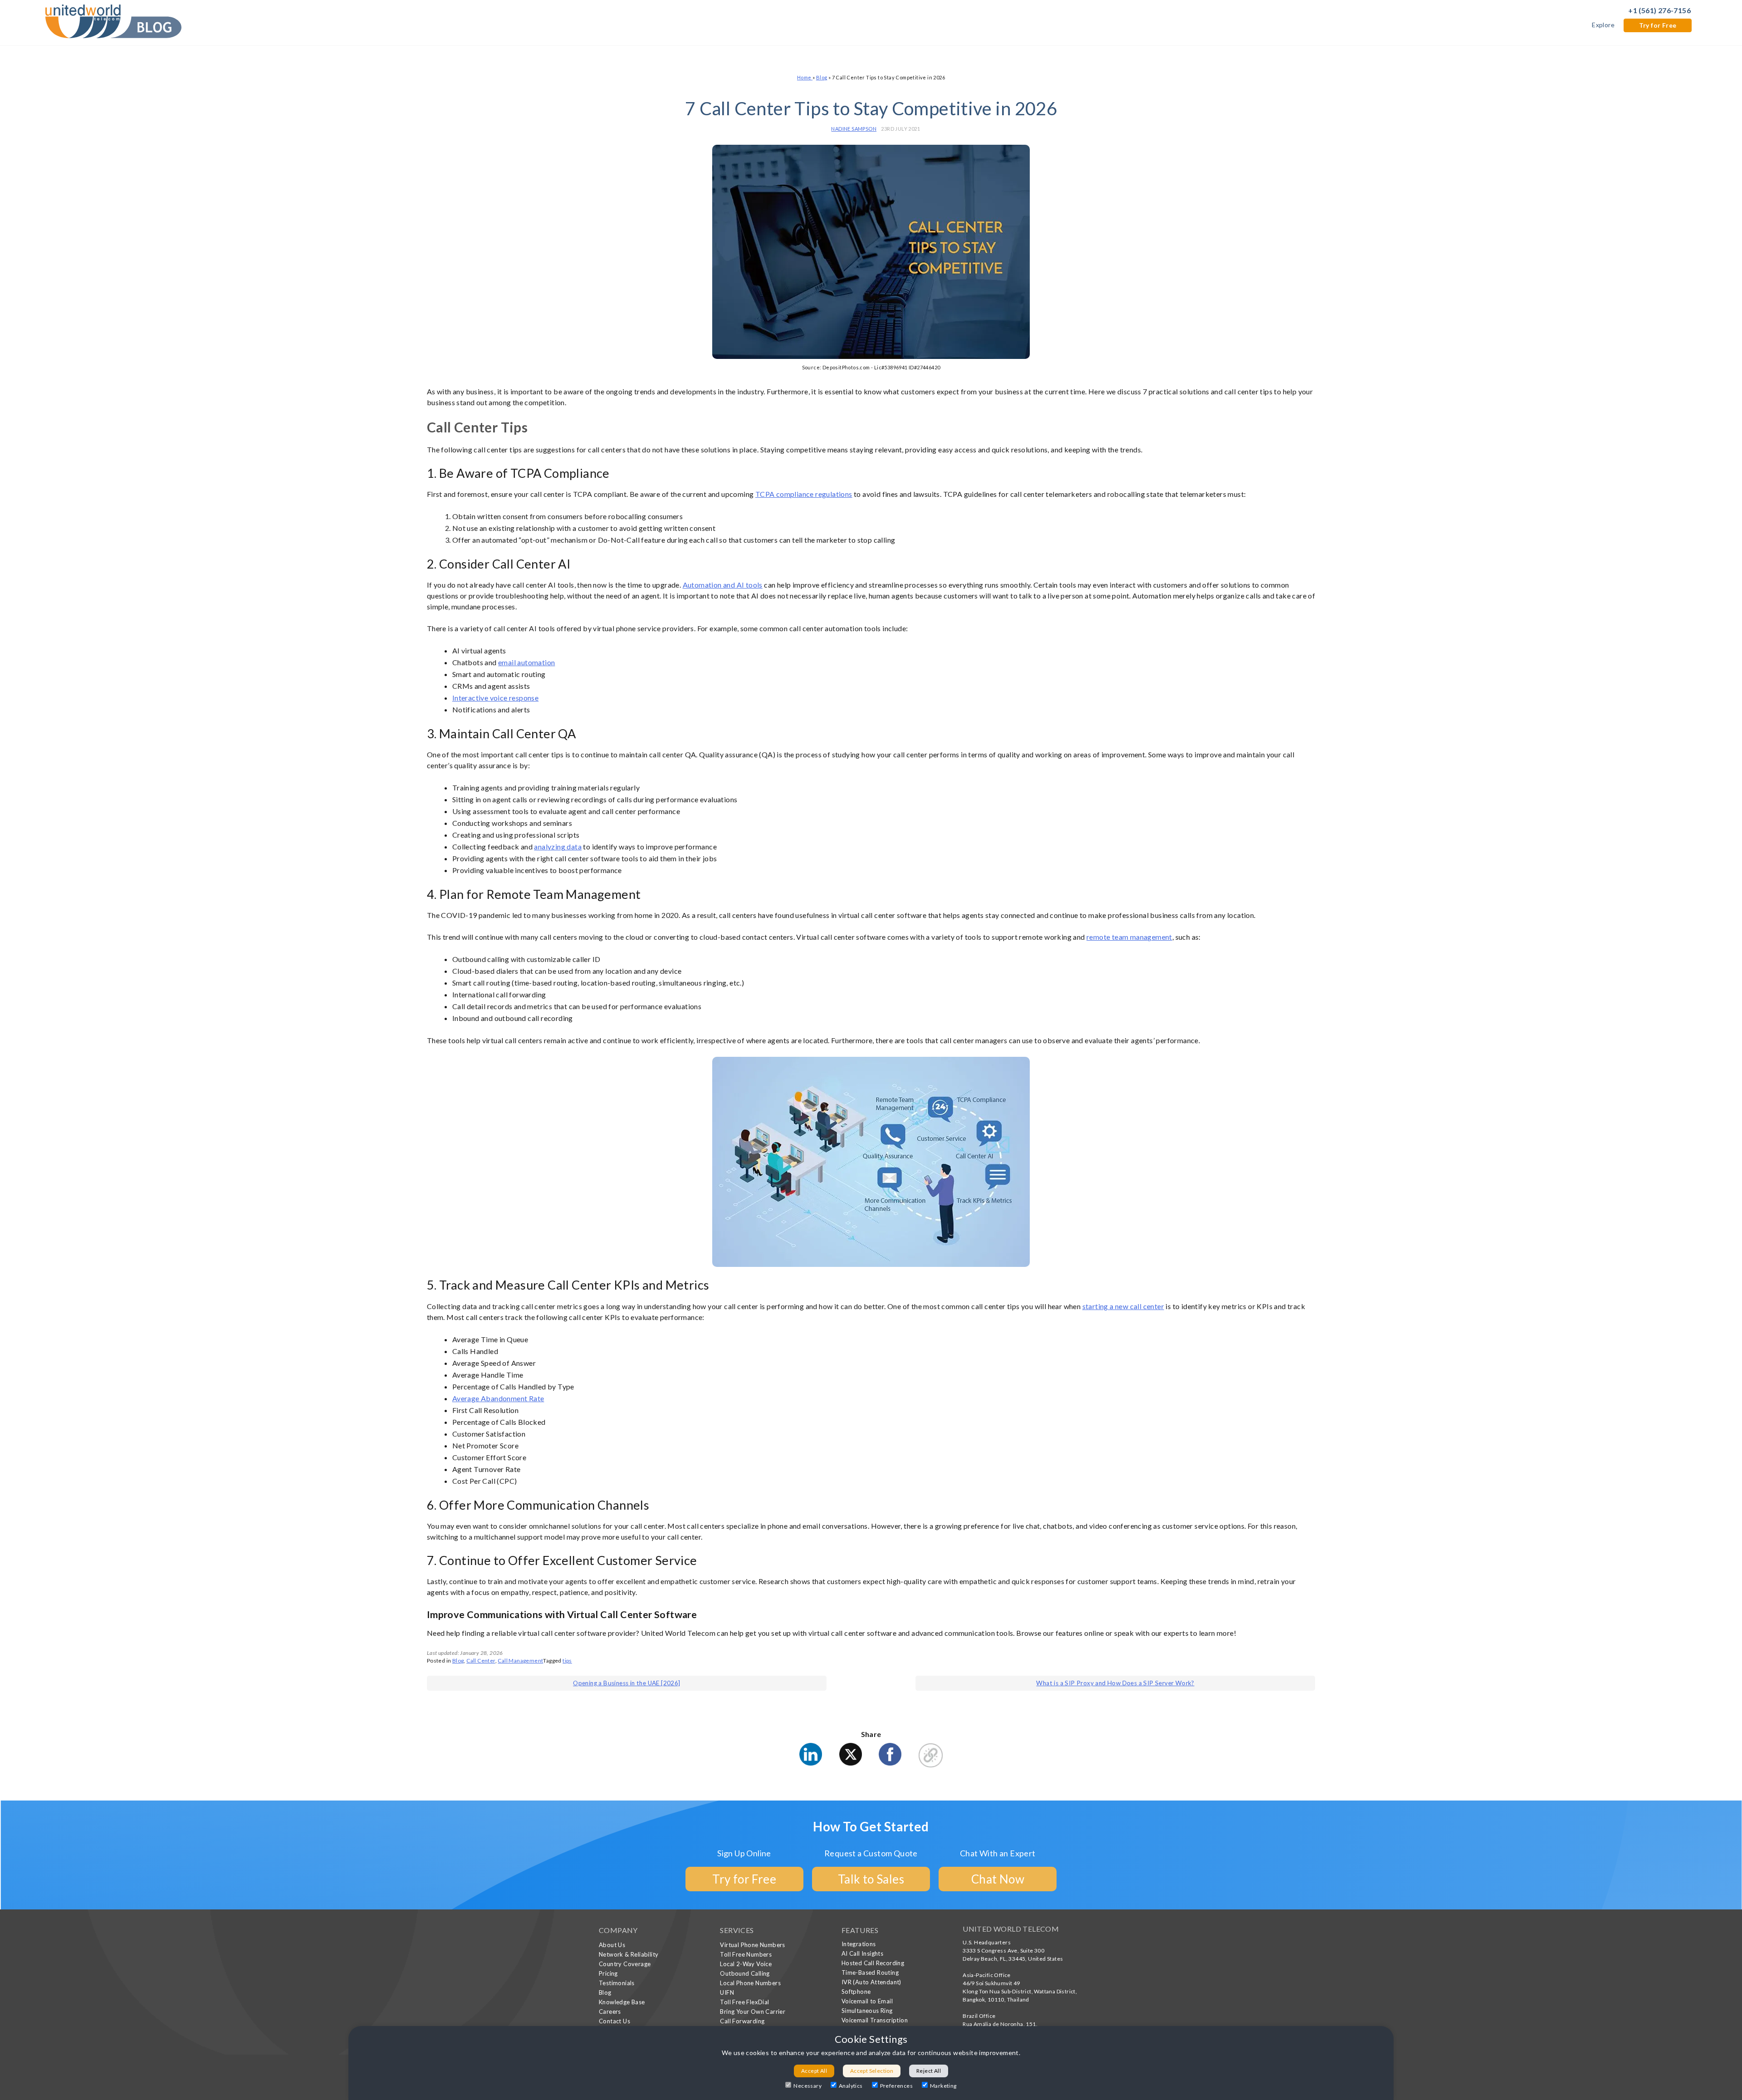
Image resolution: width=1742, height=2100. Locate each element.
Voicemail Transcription (875, 2020)
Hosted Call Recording (873, 1963)
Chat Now (998, 1879)
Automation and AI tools (723, 585)
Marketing (943, 2086)
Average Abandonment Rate (498, 1398)
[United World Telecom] (113, 20)
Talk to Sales (871, 1879)
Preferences (896, 2086)
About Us (612, 1945)
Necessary (807, 2086)
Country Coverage (625, 1964)
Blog (822, 77)
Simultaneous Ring (867, 2011)
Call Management (520, 1661)
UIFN (727, 1992)
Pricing (608, 1973)
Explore (1603, 25)
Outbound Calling (745, 1973)
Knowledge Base (622, 2002)
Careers (610, 2012)
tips (567, 1661)
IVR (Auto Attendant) (871, 1982)
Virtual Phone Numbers (752, 1945)
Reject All (929, 2071)
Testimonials (617, 1983)
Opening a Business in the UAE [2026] (626, 1683)
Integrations (859, 1944)
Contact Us (614, 2021)
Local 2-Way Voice (746, 1964)
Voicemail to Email (867, 2001)
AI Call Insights (862, 1953)
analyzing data (558, 846)
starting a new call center (1123, 1306)
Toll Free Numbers (746, 1954)
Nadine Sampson (854, 129)
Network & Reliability (629, 1954)
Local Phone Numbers (750, 1983)
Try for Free (1658, 25)
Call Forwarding (742, 2021)
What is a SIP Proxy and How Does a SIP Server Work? (1115, 1683)
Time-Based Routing (870, 1972)
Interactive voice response (495, 698)
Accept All (814, 2071)
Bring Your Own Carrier (753, 2012)
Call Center (481, 1661)
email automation (526, 662)
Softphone (856, 1992)
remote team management (1129, 937)
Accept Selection (872, 2071)
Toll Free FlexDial (744, 2002)
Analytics (851, 2086)
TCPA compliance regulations (804, 494)
